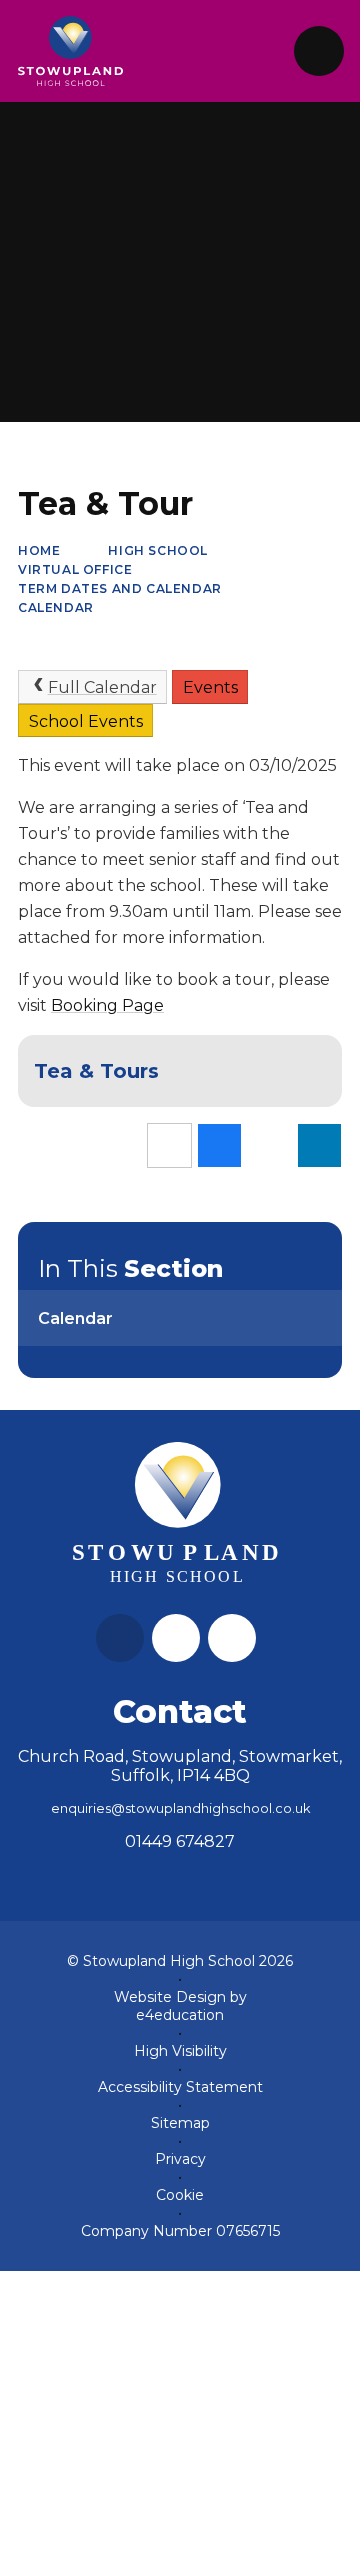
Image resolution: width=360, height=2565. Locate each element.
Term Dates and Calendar (120, 588)
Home (39, 550)
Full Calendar (102, 687)
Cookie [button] (180, 2195)
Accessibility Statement (180, 2087)
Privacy (180, 2159)
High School (158, 550)
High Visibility (180, 2051)
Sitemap (180, 2123)
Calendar (56, 607)
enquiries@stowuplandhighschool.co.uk (180, 1808)
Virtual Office (75, 569)
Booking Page (107, 1005)
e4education (180, 2015)
